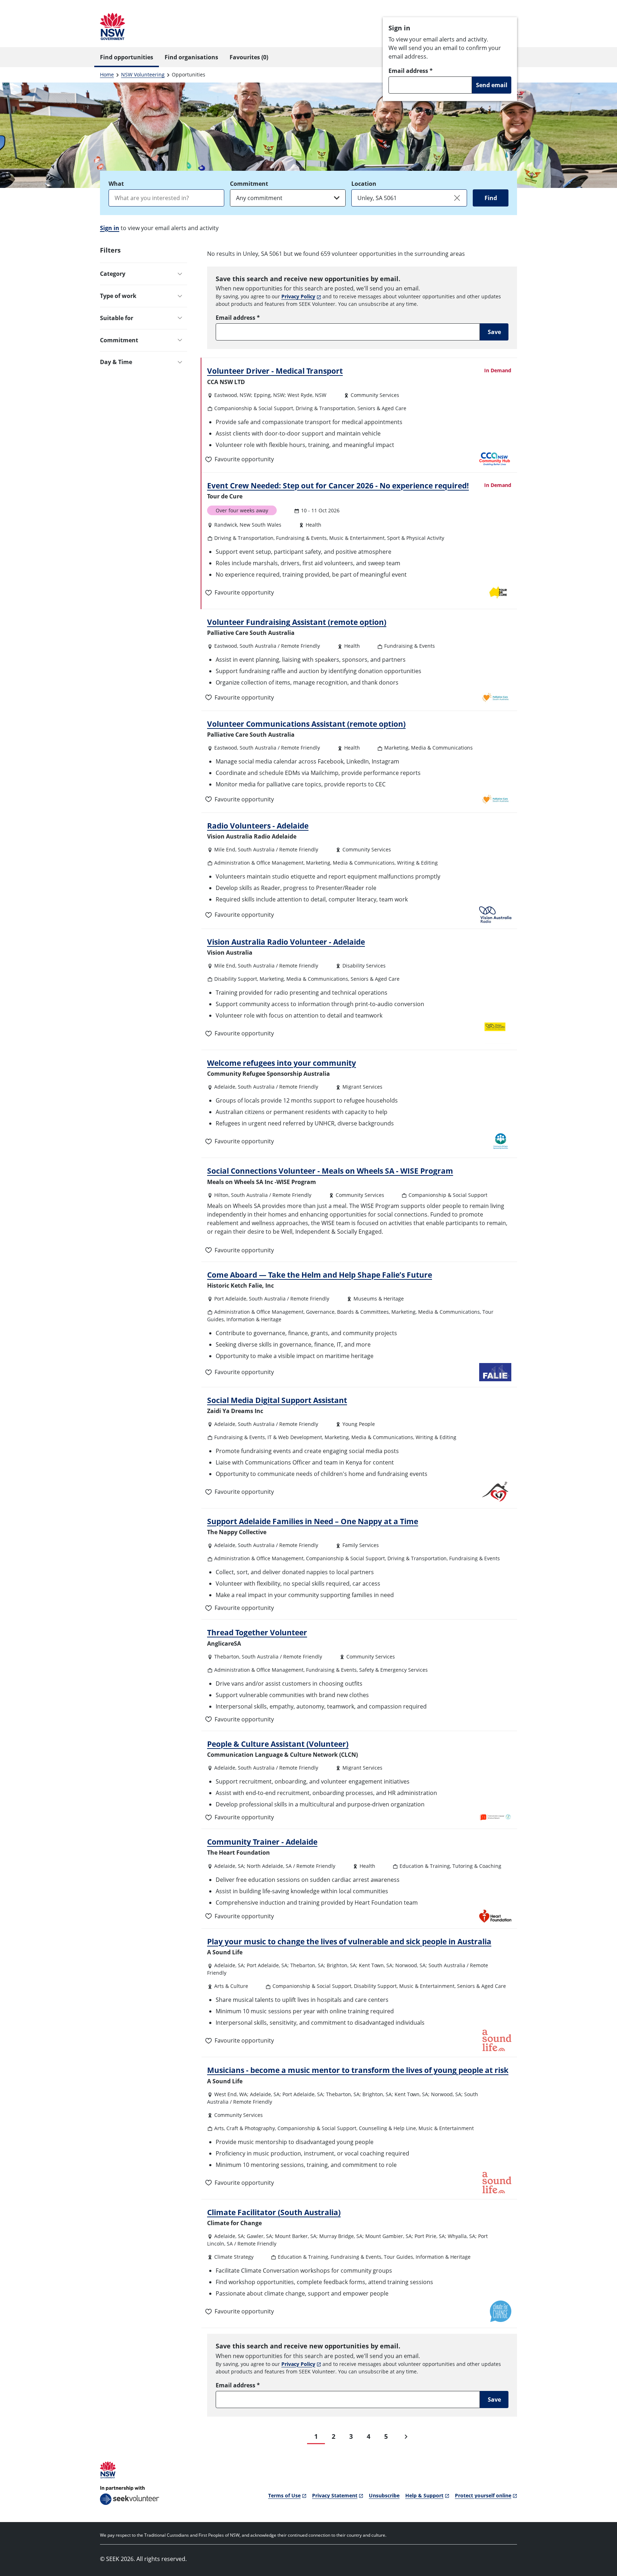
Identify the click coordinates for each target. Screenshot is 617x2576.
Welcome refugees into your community (282, 1063)
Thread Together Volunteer (257, 1632)
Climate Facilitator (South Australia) (274, 2212)
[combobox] (166, 198)
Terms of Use (284, 2495)
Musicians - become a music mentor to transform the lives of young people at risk (358, 2070)
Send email (492, 85)
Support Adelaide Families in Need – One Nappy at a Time (313, 1521)
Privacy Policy (298, 296)
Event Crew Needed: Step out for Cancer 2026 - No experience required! (338, 486)
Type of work (118, 296)
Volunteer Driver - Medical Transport (275, 371)
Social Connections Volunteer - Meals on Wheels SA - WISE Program (330, 1171)
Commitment (249, 184)
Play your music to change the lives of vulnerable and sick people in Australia (349, 1941)
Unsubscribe (384, 2495)
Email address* (411, 71)
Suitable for (117, 318)
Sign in (110, 228)
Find (491, 198)
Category (113, 274)
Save (494, 332)
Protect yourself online (483, 2495)
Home (107, 74)
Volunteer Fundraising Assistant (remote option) (297, 622)
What (116, 184)
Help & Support (424, 2495)
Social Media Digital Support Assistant (277, 1400)
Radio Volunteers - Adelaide (258, 826)
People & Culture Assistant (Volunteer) (278, 1744)
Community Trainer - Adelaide (262, 1842)
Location (364, 184)
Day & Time (116, 362)
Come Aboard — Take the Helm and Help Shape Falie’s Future (320, 1275)
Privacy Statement (335, 2495)
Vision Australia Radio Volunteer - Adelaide (286, 942)
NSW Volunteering (143, 74)
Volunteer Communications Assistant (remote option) (306, 724)
